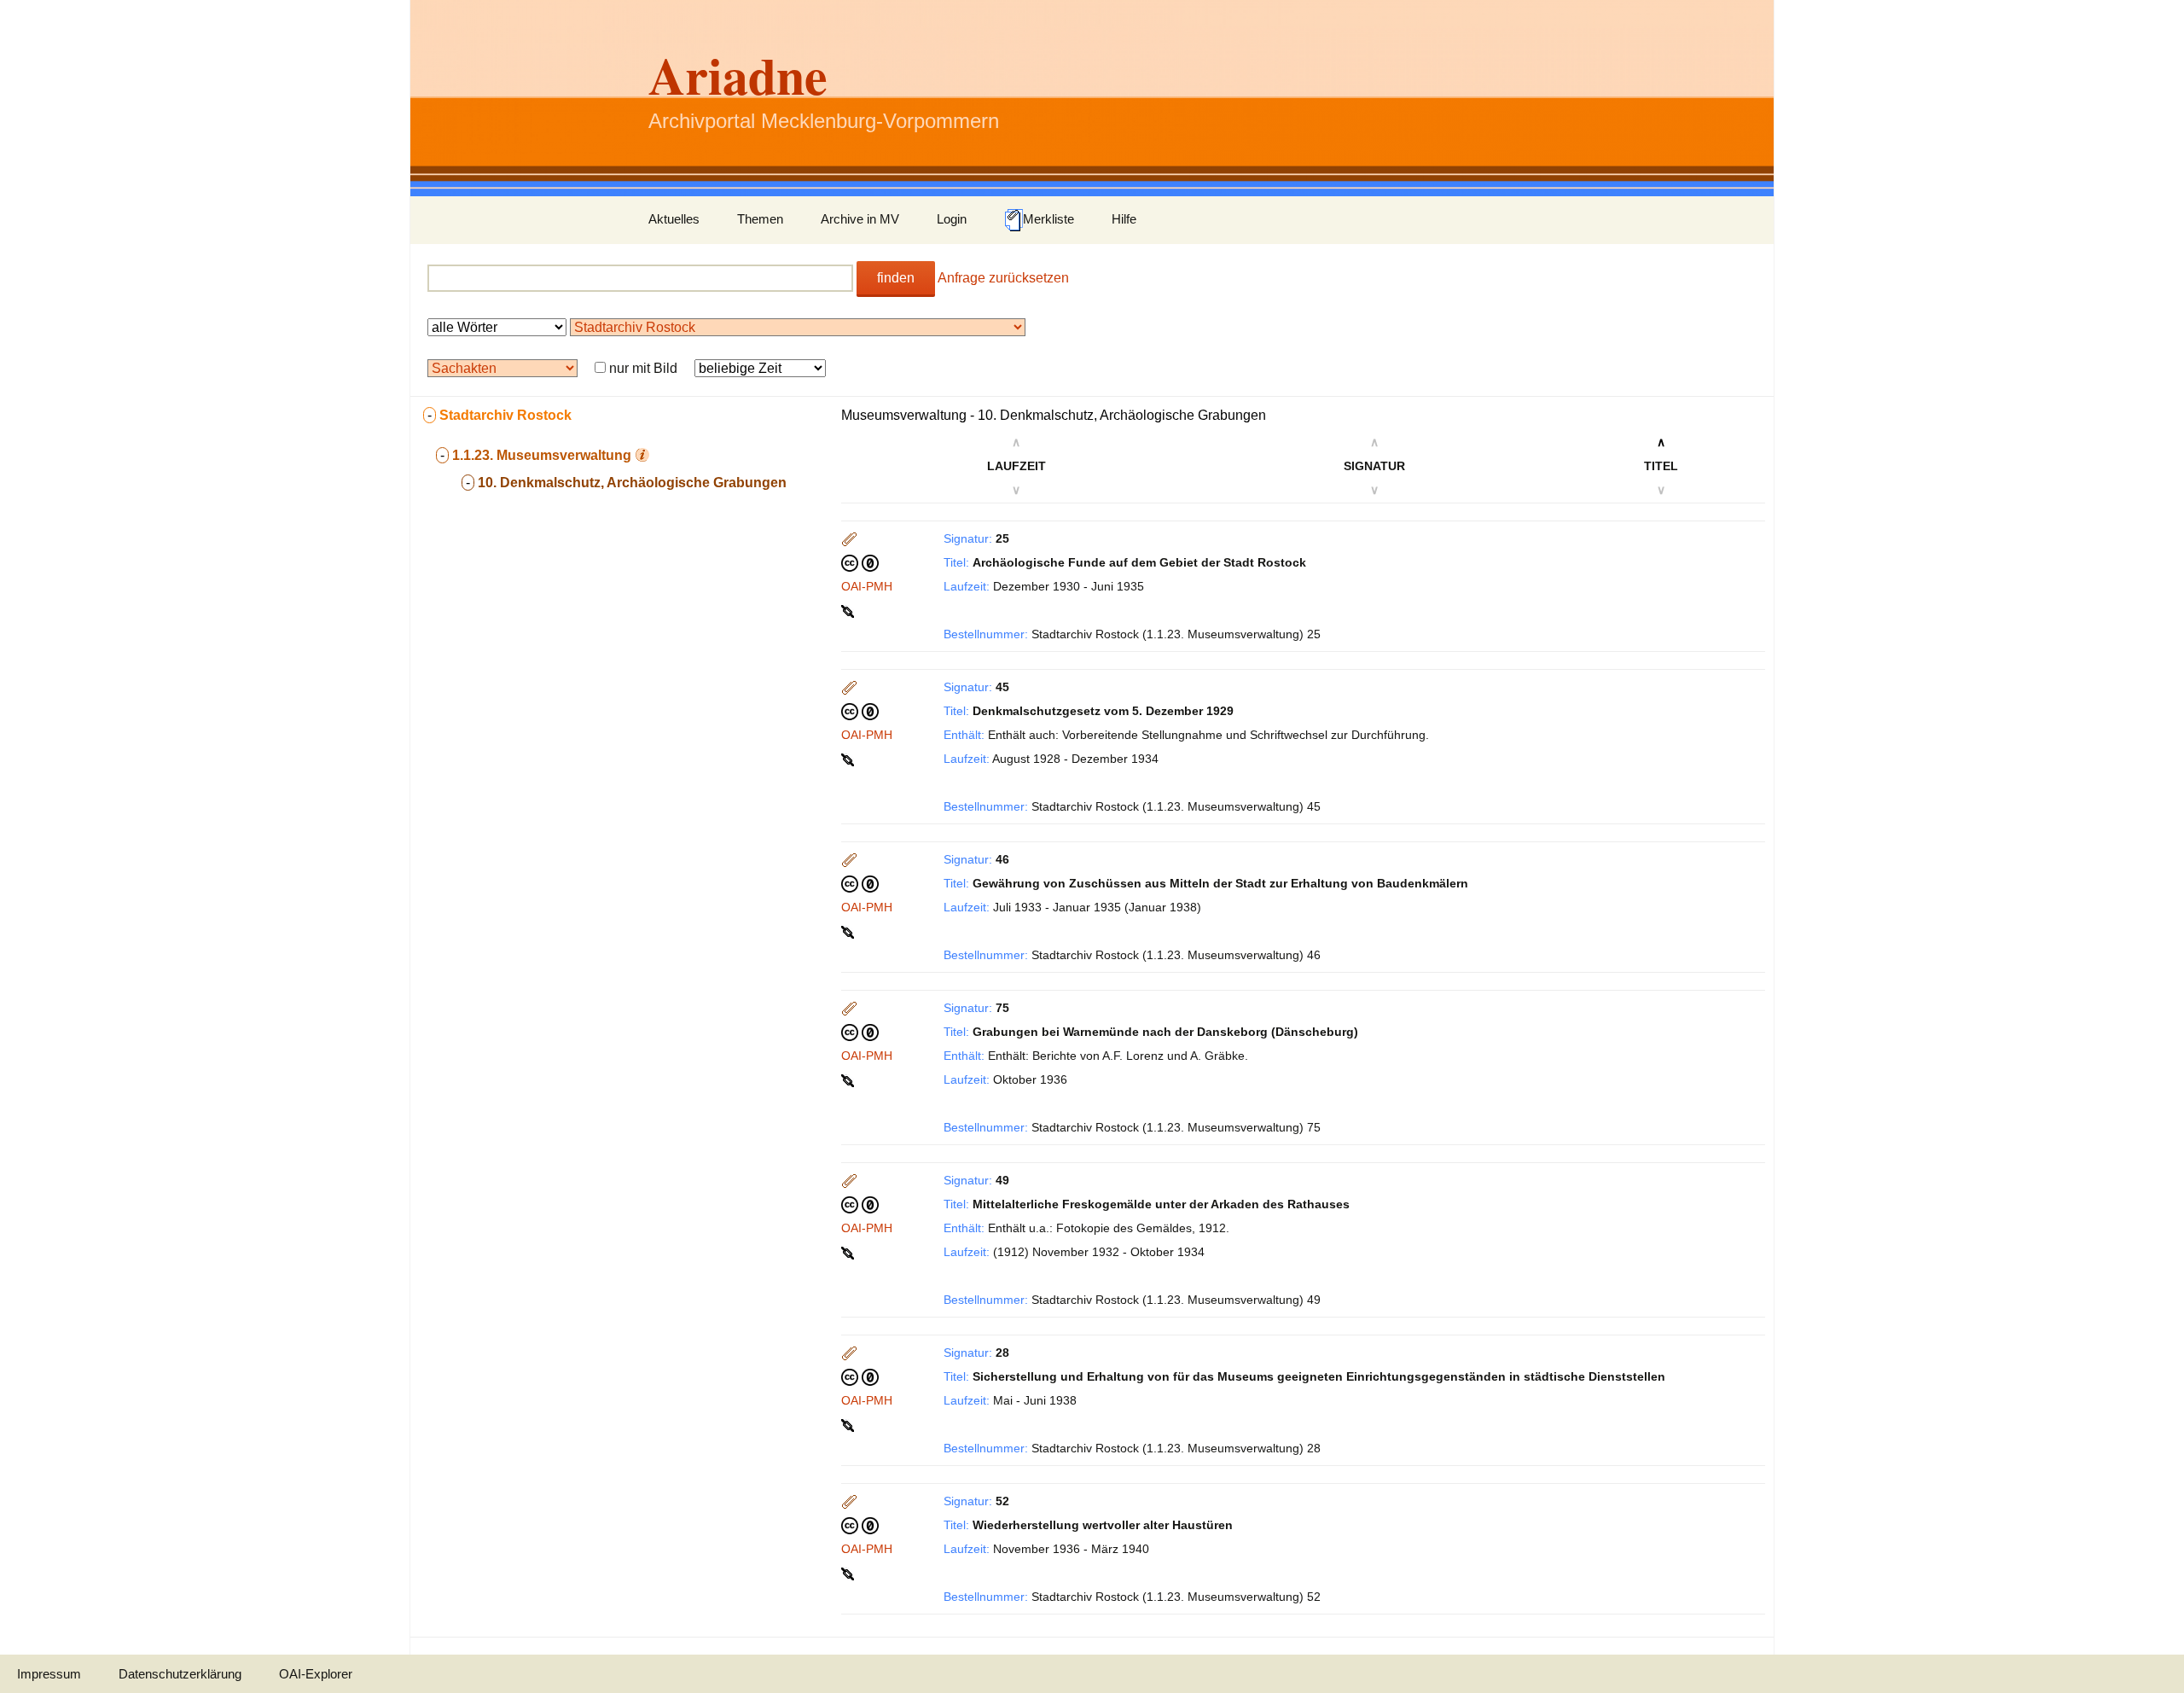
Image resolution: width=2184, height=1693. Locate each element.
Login (952, 219)
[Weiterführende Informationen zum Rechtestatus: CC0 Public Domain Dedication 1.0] (860, 562)
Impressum (49, 1674)
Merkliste (1048, 219)
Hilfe (1124, 219)
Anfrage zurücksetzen (1003, 278)
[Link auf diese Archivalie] (849, 610)
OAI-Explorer (316, 1674)
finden (896, 278)
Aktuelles (674, 219)
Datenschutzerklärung (180, 1674)
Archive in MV (860, 219)
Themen (760, 219)
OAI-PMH (867, 586)
